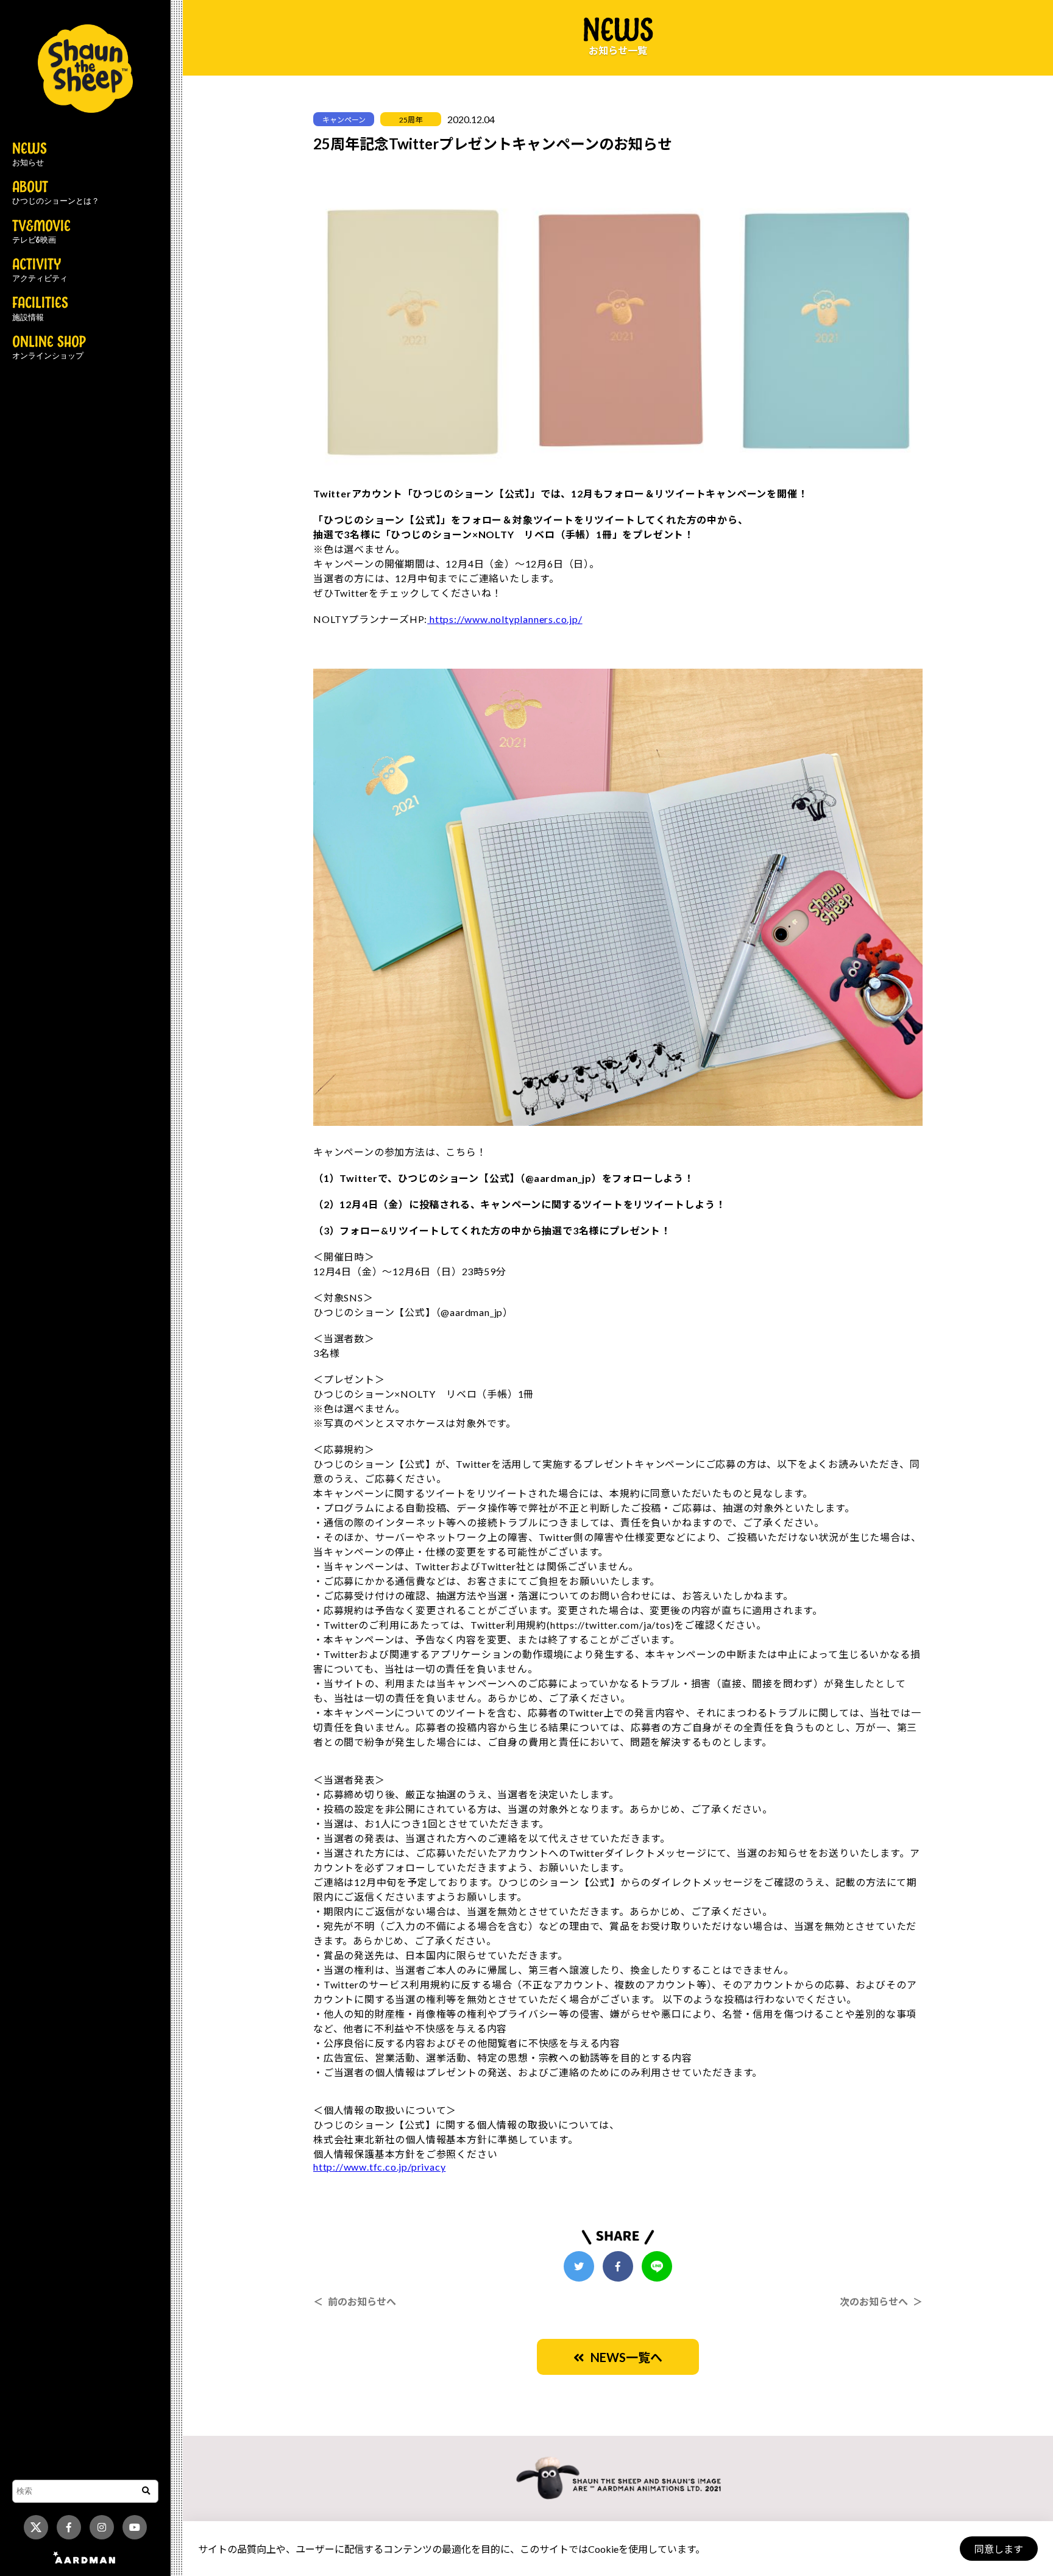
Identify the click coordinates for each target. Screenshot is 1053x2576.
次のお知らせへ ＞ (881, 2301)
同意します (999, 2549)
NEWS (30, 155)
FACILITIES (40, 309)
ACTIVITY (40, 271)
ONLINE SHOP (49, 348)
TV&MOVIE (41, 232)
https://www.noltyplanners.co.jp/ (505, 619)
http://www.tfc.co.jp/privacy (379, 2167)
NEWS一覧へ (623, 2357)
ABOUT (56, 193)
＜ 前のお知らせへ (355, 2301)
